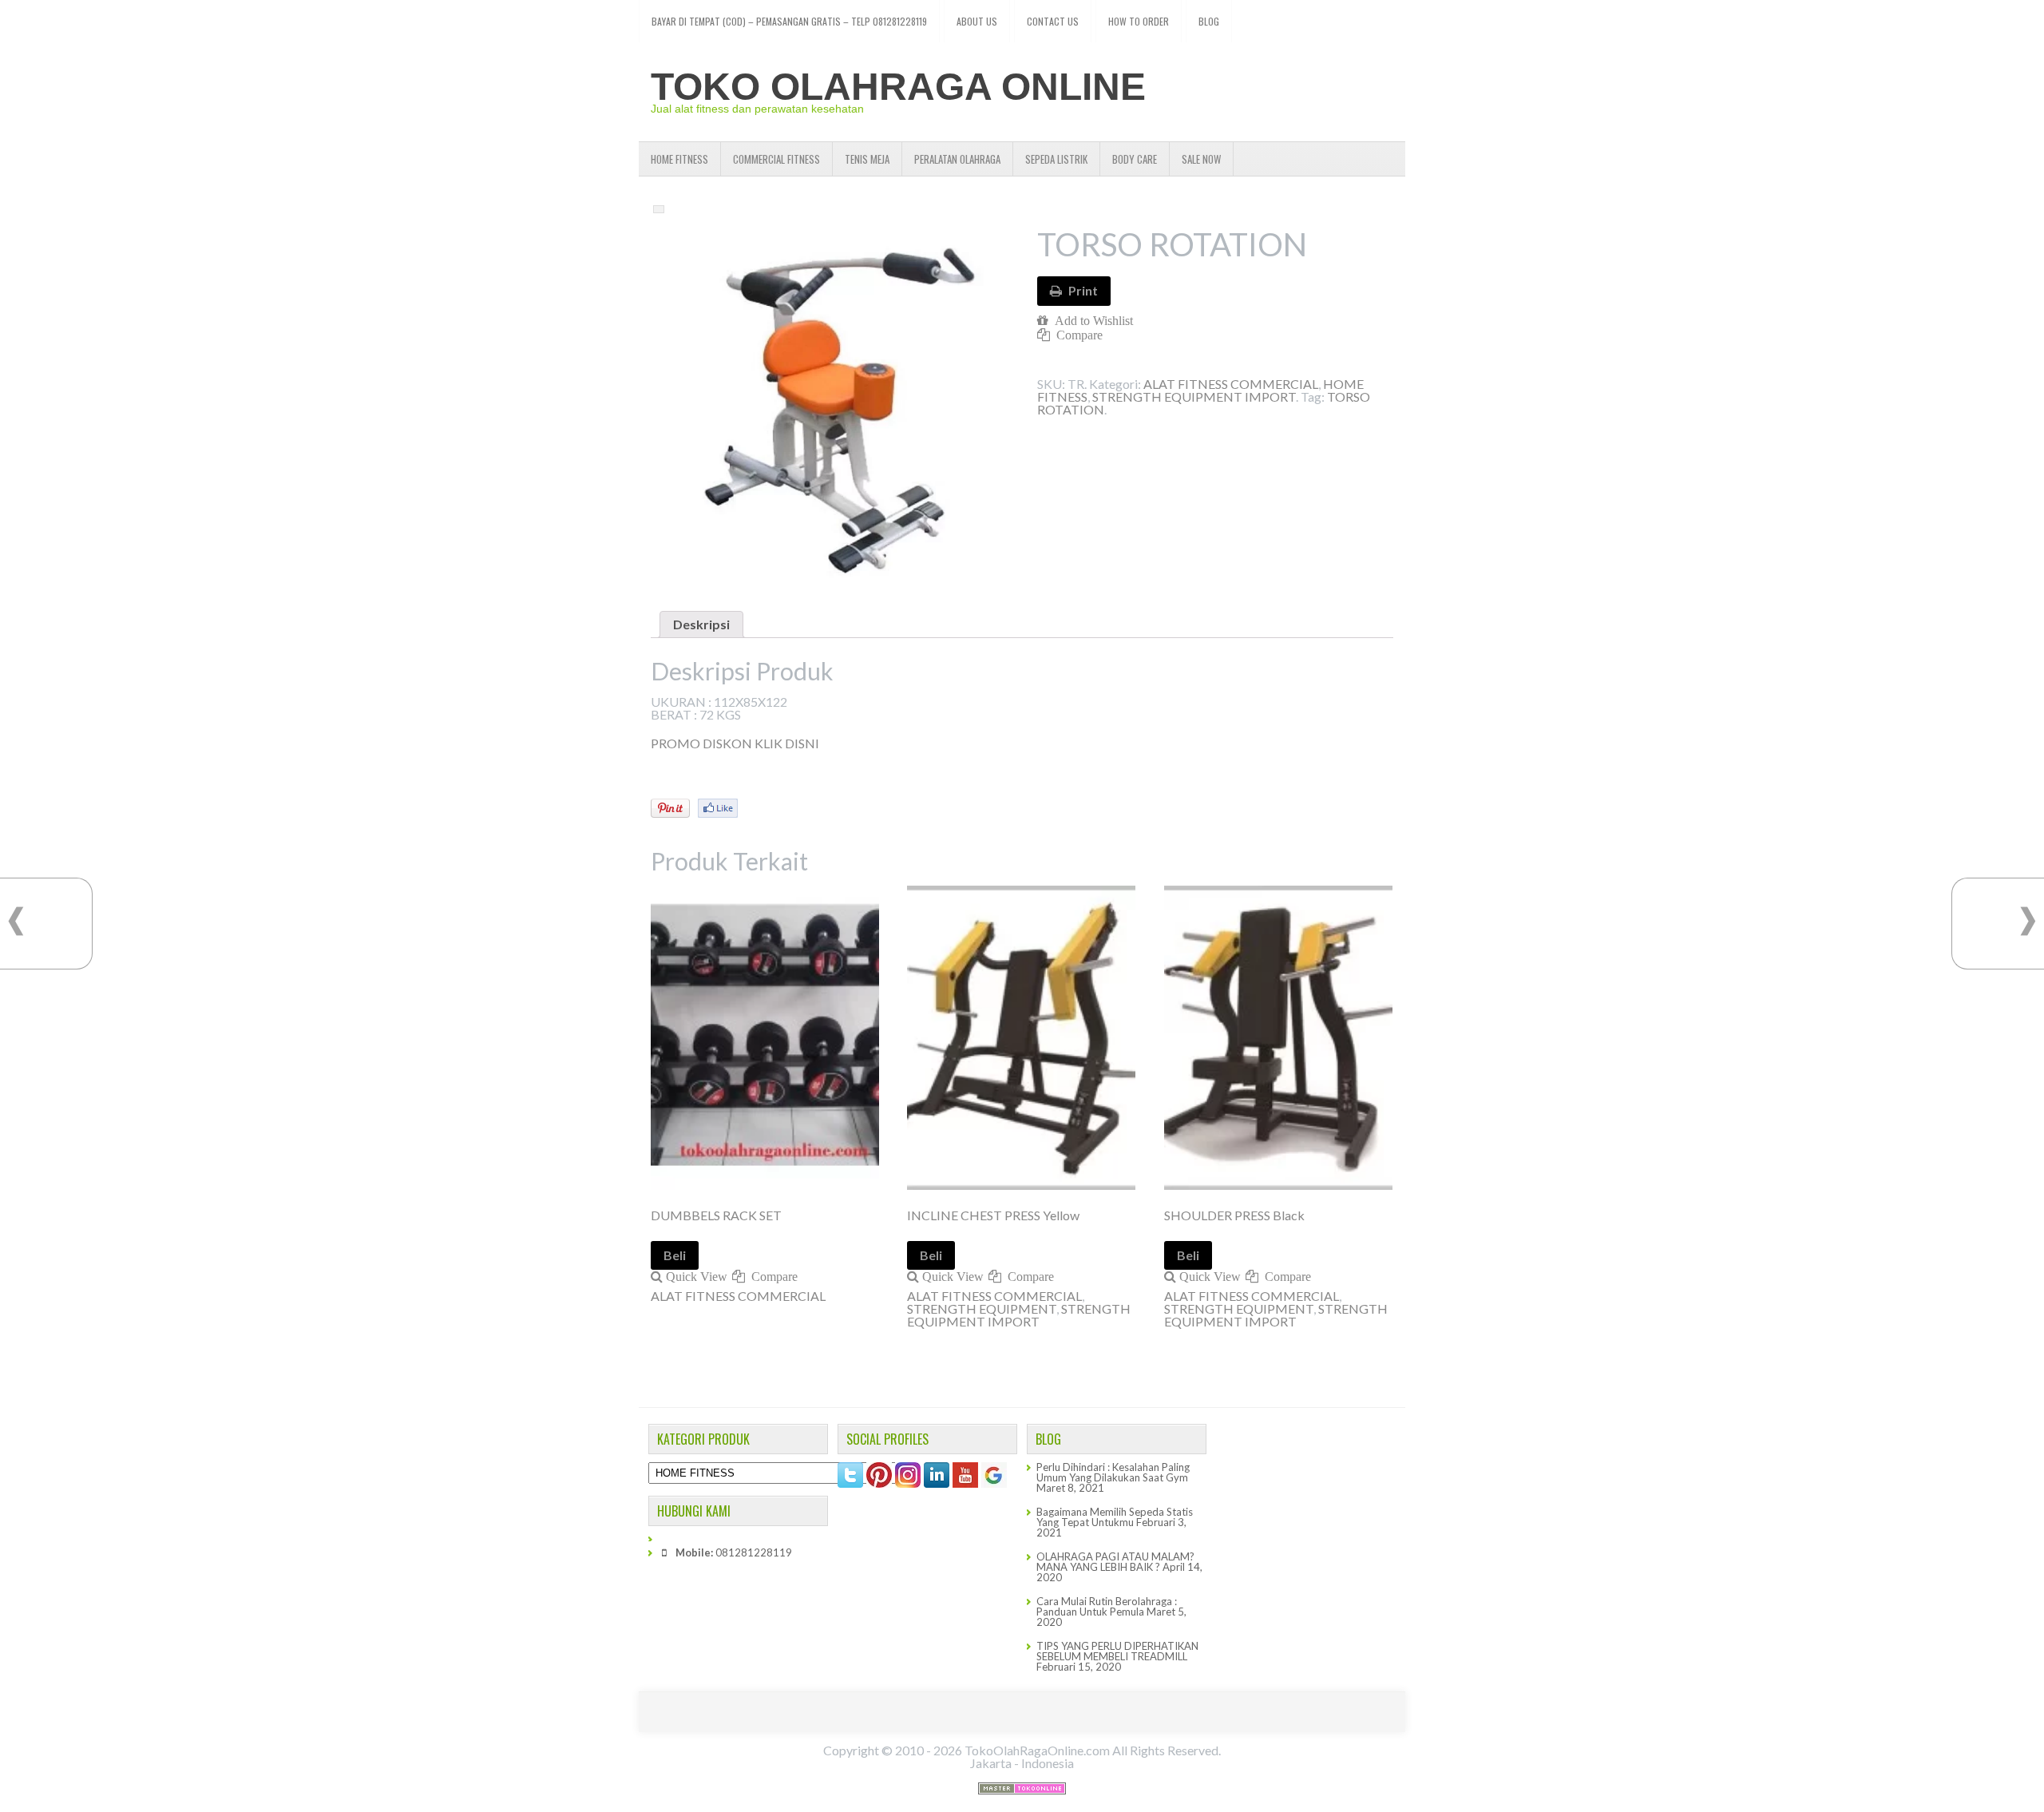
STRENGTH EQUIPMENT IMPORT (1194, 396)
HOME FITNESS (679, 159)
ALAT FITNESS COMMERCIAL (1231, 384)
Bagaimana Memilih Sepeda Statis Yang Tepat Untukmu (1115, 1517)
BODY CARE (1135, 159)
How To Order (1139, 21)
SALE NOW (1201, 159)
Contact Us (1053, 21)
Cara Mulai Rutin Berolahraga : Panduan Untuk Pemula (1107, 1606)
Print (1083, 290)
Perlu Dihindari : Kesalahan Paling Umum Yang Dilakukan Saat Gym (1113, 1472)
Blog (1209, 21)
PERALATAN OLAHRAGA (957, 159)
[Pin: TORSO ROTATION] (670, 808)
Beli (675, 1255)
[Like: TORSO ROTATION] (718, 808)
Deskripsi (701, 624)
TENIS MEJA (867, 159)
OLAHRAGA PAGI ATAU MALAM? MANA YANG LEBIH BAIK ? (1115, 1562)
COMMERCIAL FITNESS (776, 159)
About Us (977, 21)
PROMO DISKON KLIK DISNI (735, 743)
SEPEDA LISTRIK (1056, 159)
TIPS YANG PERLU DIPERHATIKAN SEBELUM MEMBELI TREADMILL (1117, 1651)
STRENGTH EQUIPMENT (982, 1308)
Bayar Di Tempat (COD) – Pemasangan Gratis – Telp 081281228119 (789, 21)
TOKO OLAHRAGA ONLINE (898, 87)
